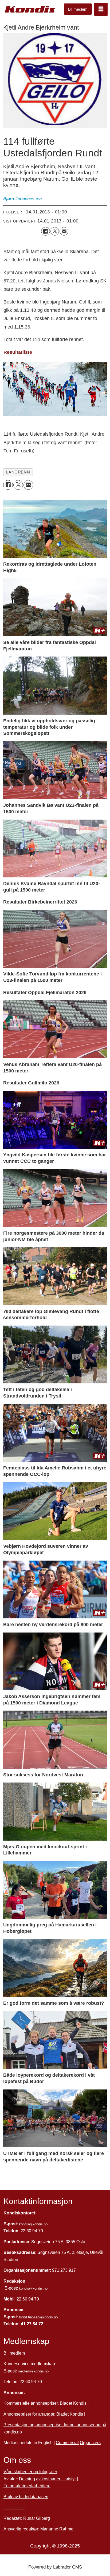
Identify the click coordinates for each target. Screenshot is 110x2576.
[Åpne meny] (101, 9)
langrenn (18, 472)
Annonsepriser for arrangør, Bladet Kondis (43, 2414)
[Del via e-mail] (64, 231)
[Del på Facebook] (45, 231)
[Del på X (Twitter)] (55, 231)
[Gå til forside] (30, 9)
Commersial (67, 2443)
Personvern (14, 2507)
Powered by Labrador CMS (55, 2567)
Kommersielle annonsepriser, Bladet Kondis (46, 2403)
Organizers (90, 2443)
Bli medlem (78, 9)
